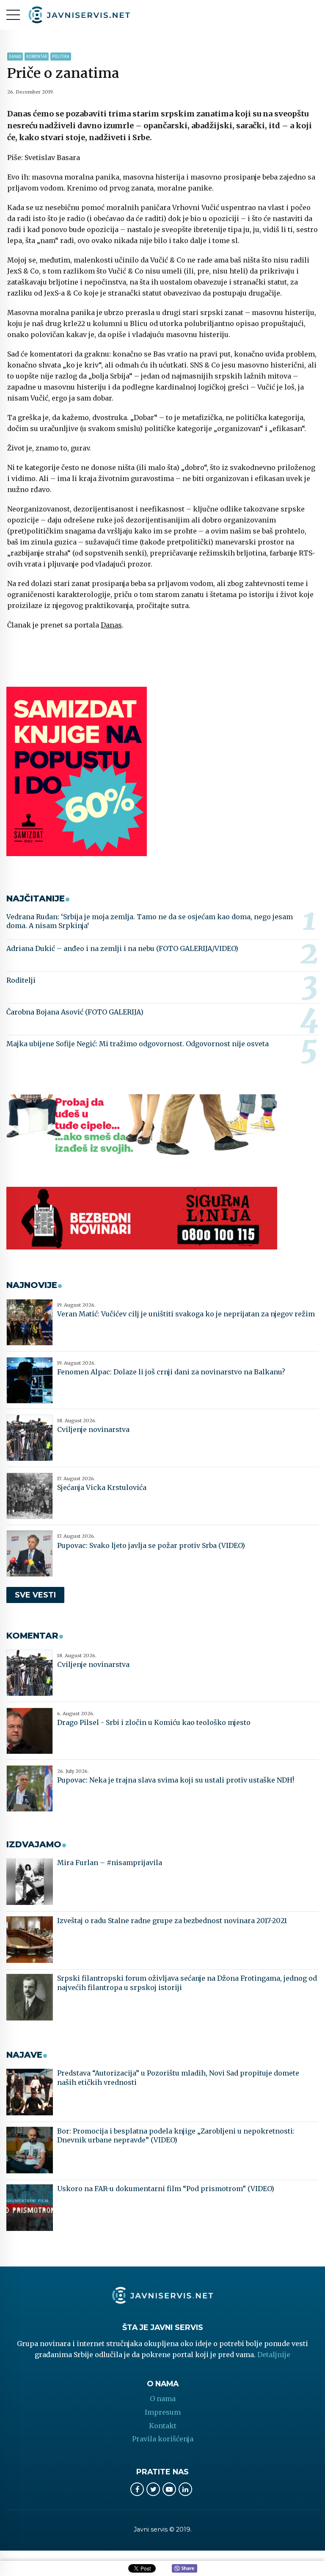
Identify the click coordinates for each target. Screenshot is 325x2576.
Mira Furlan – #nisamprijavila (110, 1863)
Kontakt (163, 2426)
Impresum (163, 2412)
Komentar (37, 57)
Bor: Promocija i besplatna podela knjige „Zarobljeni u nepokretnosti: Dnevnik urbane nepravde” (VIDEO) (176, 2136)
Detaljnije (274, 2355)
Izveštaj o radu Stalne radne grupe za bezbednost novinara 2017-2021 (172, 1921)
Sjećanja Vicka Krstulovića (102, 1487)
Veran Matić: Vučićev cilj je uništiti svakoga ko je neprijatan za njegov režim (186, 1314)
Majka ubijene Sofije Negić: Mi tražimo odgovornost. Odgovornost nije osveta (138, 1044)
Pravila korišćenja (163, 2439)
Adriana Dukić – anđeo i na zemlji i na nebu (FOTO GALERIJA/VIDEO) (122, 948)
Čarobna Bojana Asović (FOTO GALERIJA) (75, 1012)
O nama (163, 2399)
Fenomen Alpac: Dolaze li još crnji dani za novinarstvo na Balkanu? (171, 1372)
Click (185, 2569)
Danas (15, 57)
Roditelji (21, 980)
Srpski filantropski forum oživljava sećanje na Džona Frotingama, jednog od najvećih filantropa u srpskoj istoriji (187, 1983)
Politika (61, 57)
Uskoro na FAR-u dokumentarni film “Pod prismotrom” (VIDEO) (166, 2189)
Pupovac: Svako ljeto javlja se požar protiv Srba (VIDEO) (151, 1545)
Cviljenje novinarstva (93, 1429)
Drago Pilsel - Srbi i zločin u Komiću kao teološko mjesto (154, 1722)
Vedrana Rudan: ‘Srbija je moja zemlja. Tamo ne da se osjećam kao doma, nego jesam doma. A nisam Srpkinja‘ (150, 921)
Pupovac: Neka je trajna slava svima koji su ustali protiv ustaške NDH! (176, 1780)
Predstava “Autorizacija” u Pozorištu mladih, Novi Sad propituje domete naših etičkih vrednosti (178, 2078)
